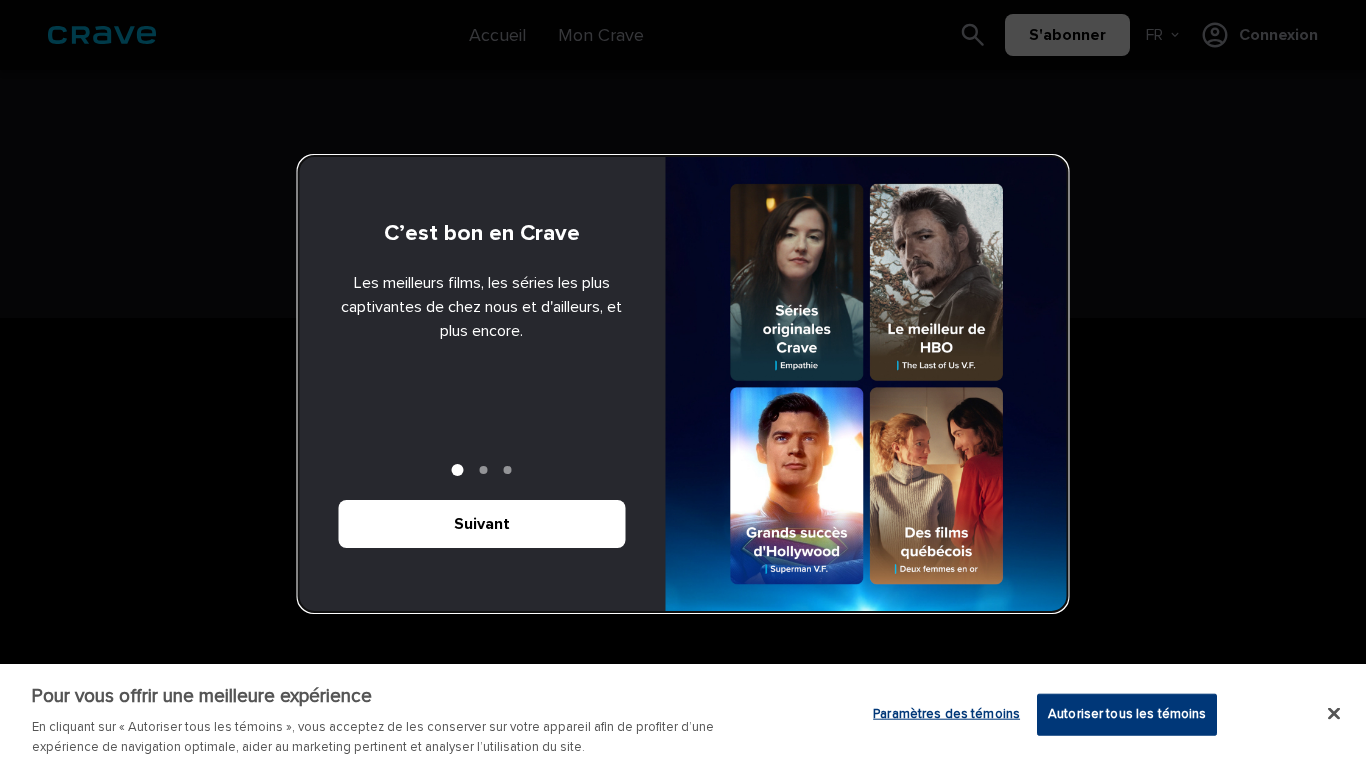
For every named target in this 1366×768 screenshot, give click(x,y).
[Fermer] (1334, 714)
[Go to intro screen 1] (458, 470)
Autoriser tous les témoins (1127, 714)
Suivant (482, 524)
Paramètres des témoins (946, 714)
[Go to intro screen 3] (508, 470)
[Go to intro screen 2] (484, 470)
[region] (683, 716)
